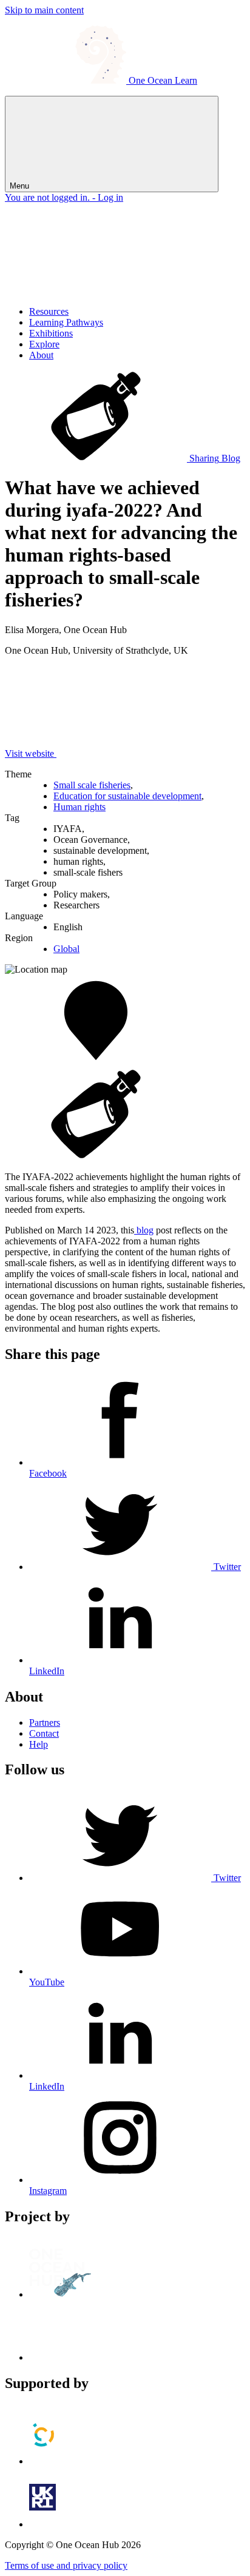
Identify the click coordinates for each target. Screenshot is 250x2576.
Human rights (79, 807)
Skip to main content (44, 10)
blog (144, 1230)
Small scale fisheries (92, 785)
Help (39, 1744)
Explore (44, 344)
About (41, 355)
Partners (45, 1722)
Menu (21, 186)
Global (66, 949)
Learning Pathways (66, 322)
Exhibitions (51, 333)
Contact (44, 1733)
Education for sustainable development (127, 796)
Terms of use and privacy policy (66, 2565)
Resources (49, 311)
